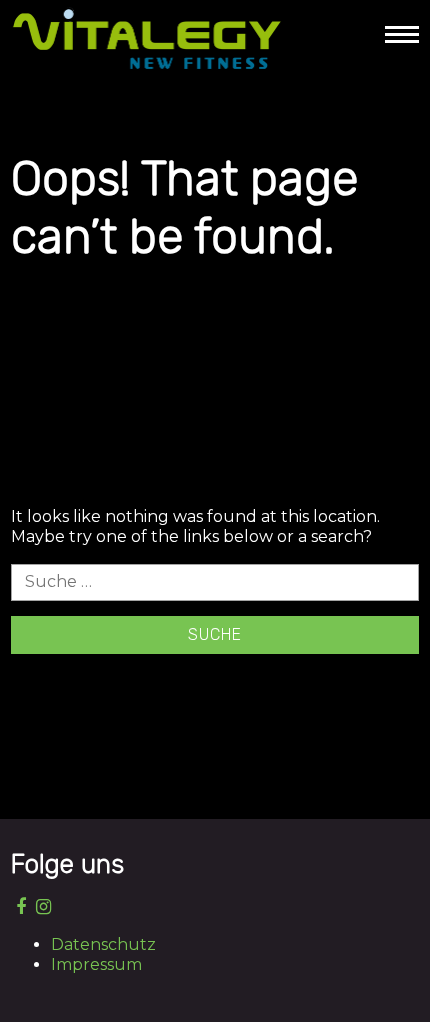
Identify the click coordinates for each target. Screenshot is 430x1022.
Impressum (96, 964)
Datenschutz (103, 944)
